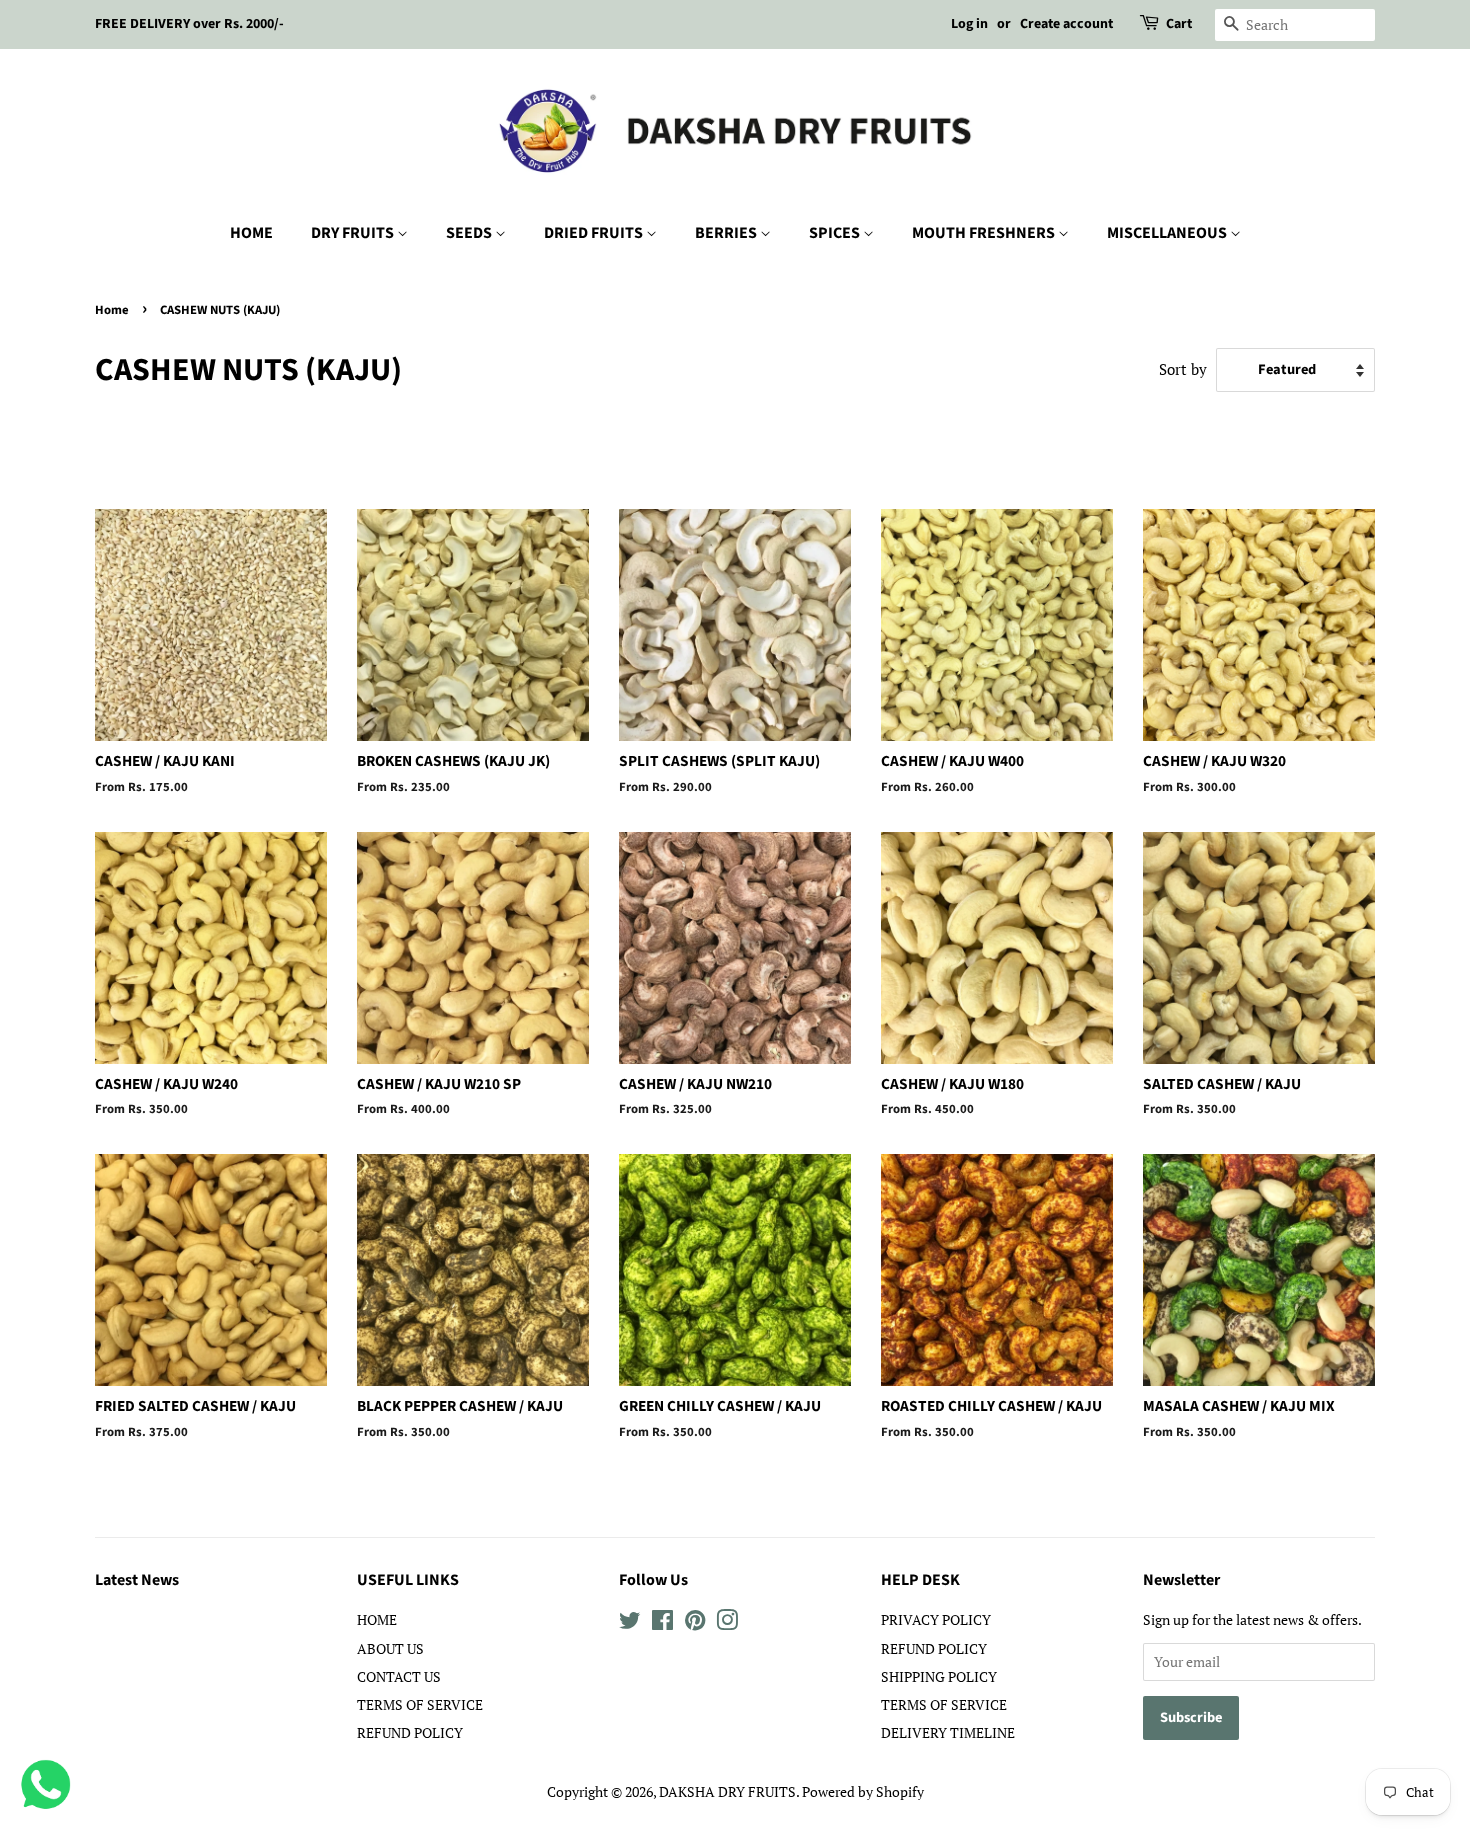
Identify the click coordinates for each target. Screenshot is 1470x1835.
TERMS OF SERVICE (420, 1704)
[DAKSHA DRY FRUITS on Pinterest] (695, 1623)
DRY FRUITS (354, 233)
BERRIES (727, 233)
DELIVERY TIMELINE (948, 1732)
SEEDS (470, 233)
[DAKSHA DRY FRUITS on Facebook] (662, 1623)
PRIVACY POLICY (936, 1619)
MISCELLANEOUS (1168, 233)
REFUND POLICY (410, 1732)
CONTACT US (399, 1676)
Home (112, 310)
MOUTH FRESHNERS (985, 233)
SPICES (836, 233)
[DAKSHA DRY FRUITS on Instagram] (727, 1623)
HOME (251, 233)
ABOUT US (390, 1648)
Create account (1066, 24)
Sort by (1183, 369)
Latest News (137, 1580)
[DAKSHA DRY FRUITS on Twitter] (630, 1623)
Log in (969, 24)
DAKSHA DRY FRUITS (727, 1791)
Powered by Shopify (863, 1791)
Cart (1179, 24)
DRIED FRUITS (595, 233)
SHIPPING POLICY (939, 1676)
